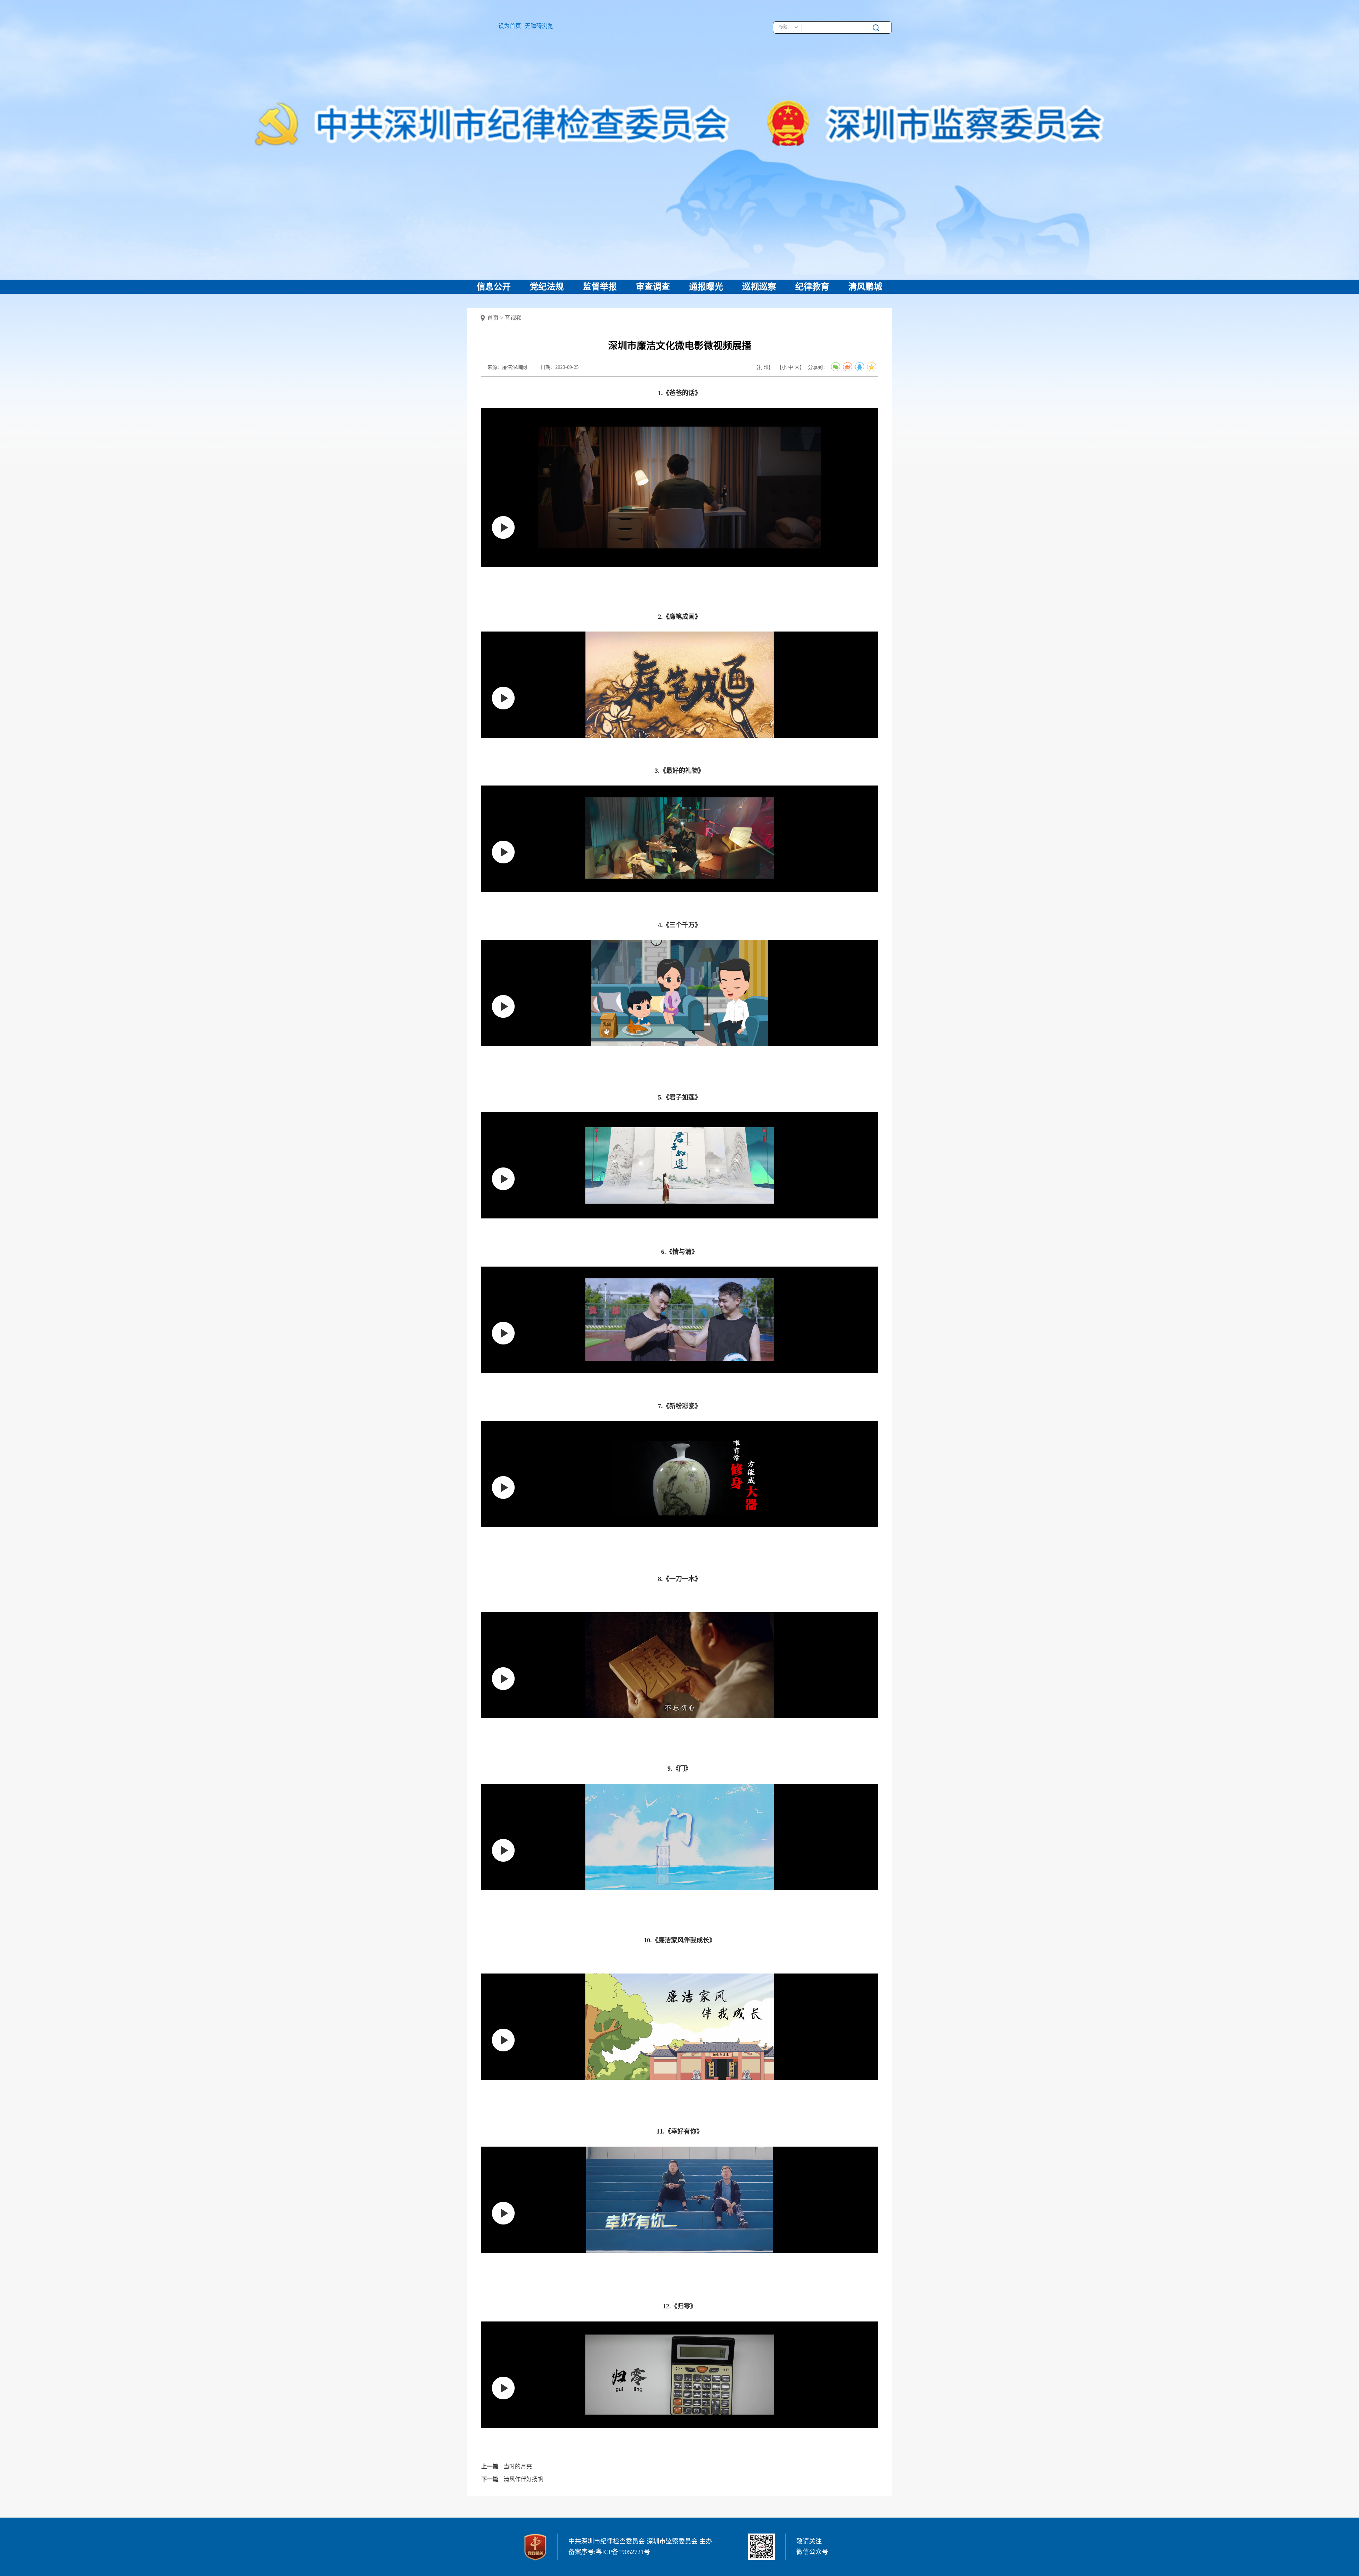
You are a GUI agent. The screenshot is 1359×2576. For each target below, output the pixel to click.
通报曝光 (706, 287)
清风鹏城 (865, 287)
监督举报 (600, 287)
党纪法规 (547, 287)
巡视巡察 (759, 287)
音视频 (513, 318)
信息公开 (494, 287)
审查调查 (653, 287)
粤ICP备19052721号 (623, 2552)
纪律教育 (812, 287)
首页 (493, 318)
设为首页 (510, 26)
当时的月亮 (518, 2466)
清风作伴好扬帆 (523, 2479)
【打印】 (763, 367)
